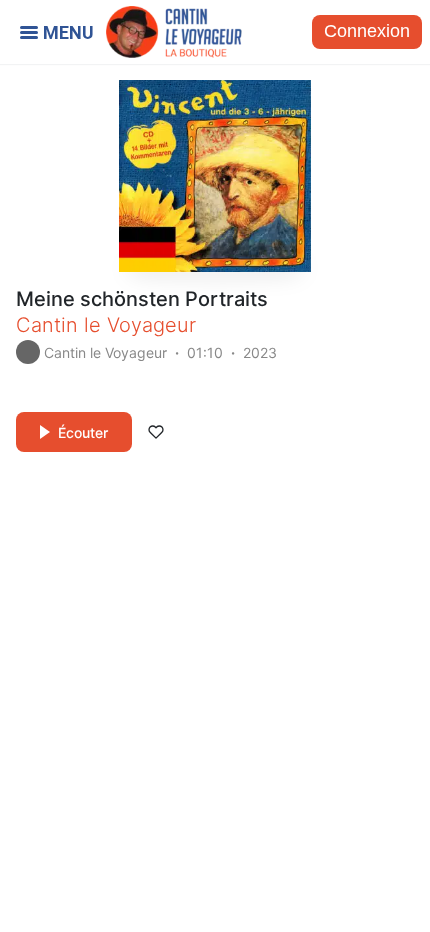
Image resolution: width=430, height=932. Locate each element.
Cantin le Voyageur (106, 325)
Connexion (367, 31)
